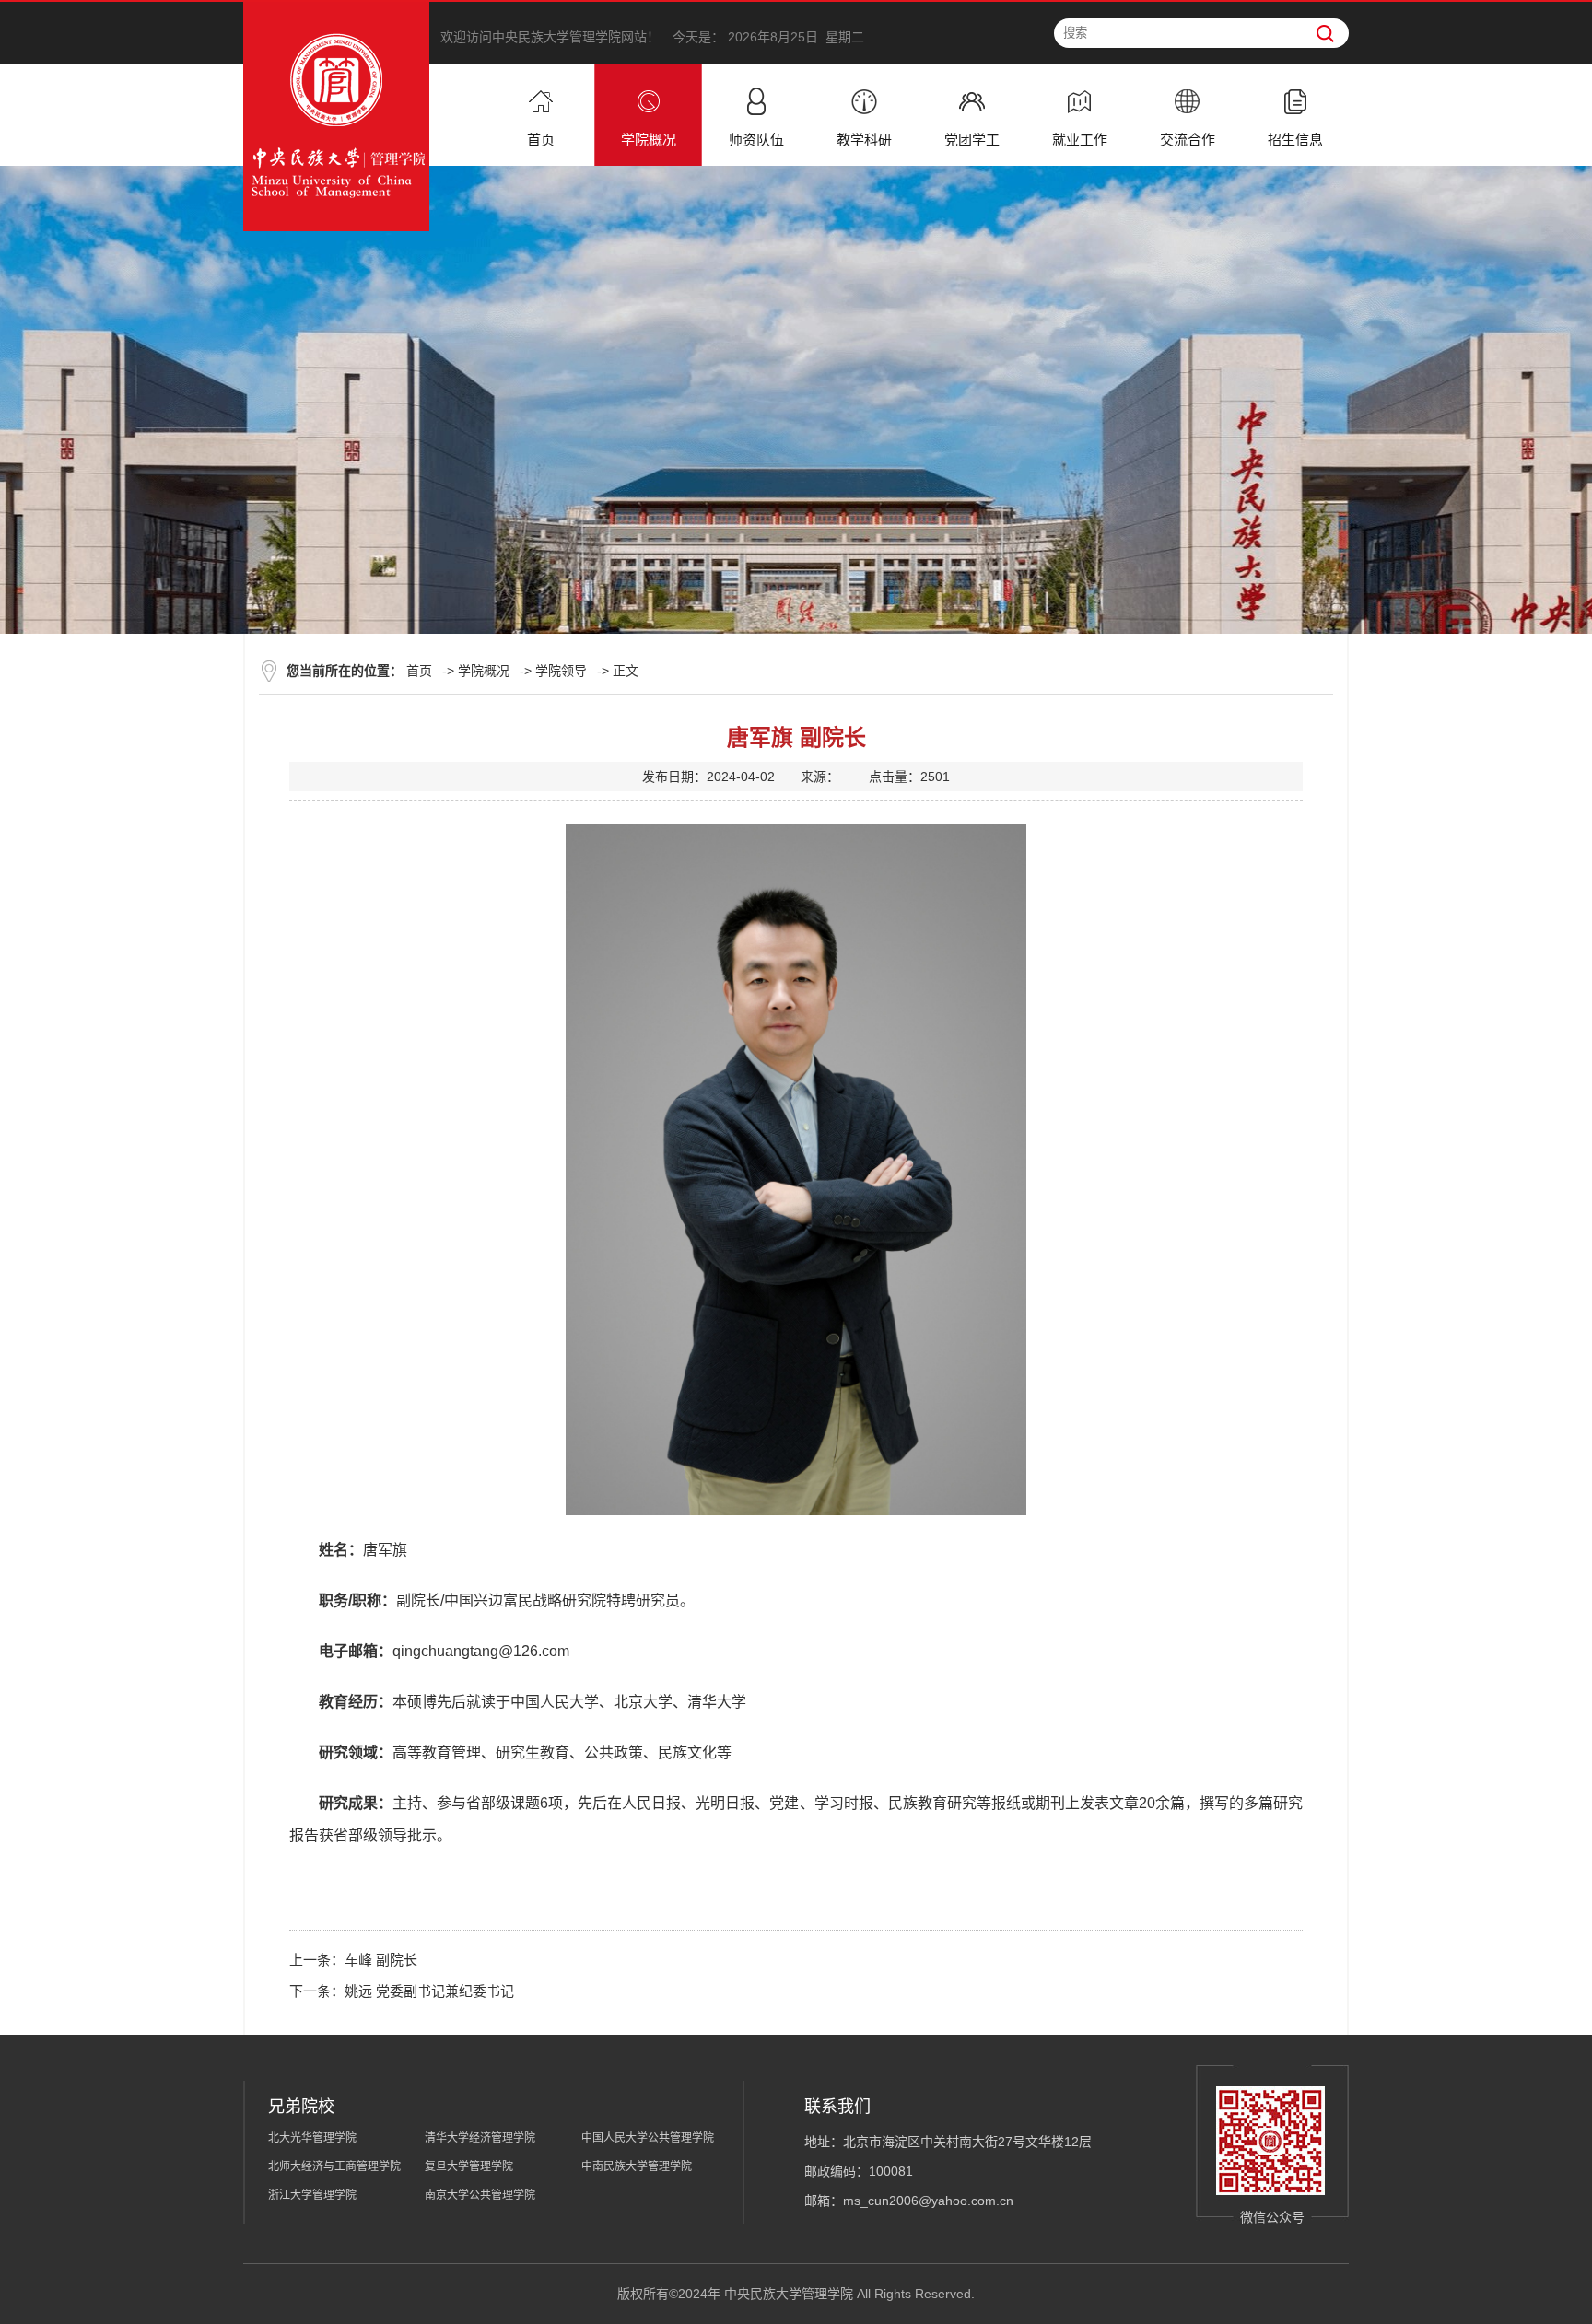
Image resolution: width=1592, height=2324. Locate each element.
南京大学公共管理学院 (480, 2195)
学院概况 (484, 671)
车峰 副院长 (381, 1960)
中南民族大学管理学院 (637, 2166)
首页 (419, 671)
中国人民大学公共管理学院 (648, 2138)
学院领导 (561, 671)
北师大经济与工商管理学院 (334, 2166)
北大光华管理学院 (312, 2138)
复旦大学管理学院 (469, 2166)
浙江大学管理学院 (312, 2195)
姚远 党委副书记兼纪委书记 (429, 1991)
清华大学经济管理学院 (480, 2138)
